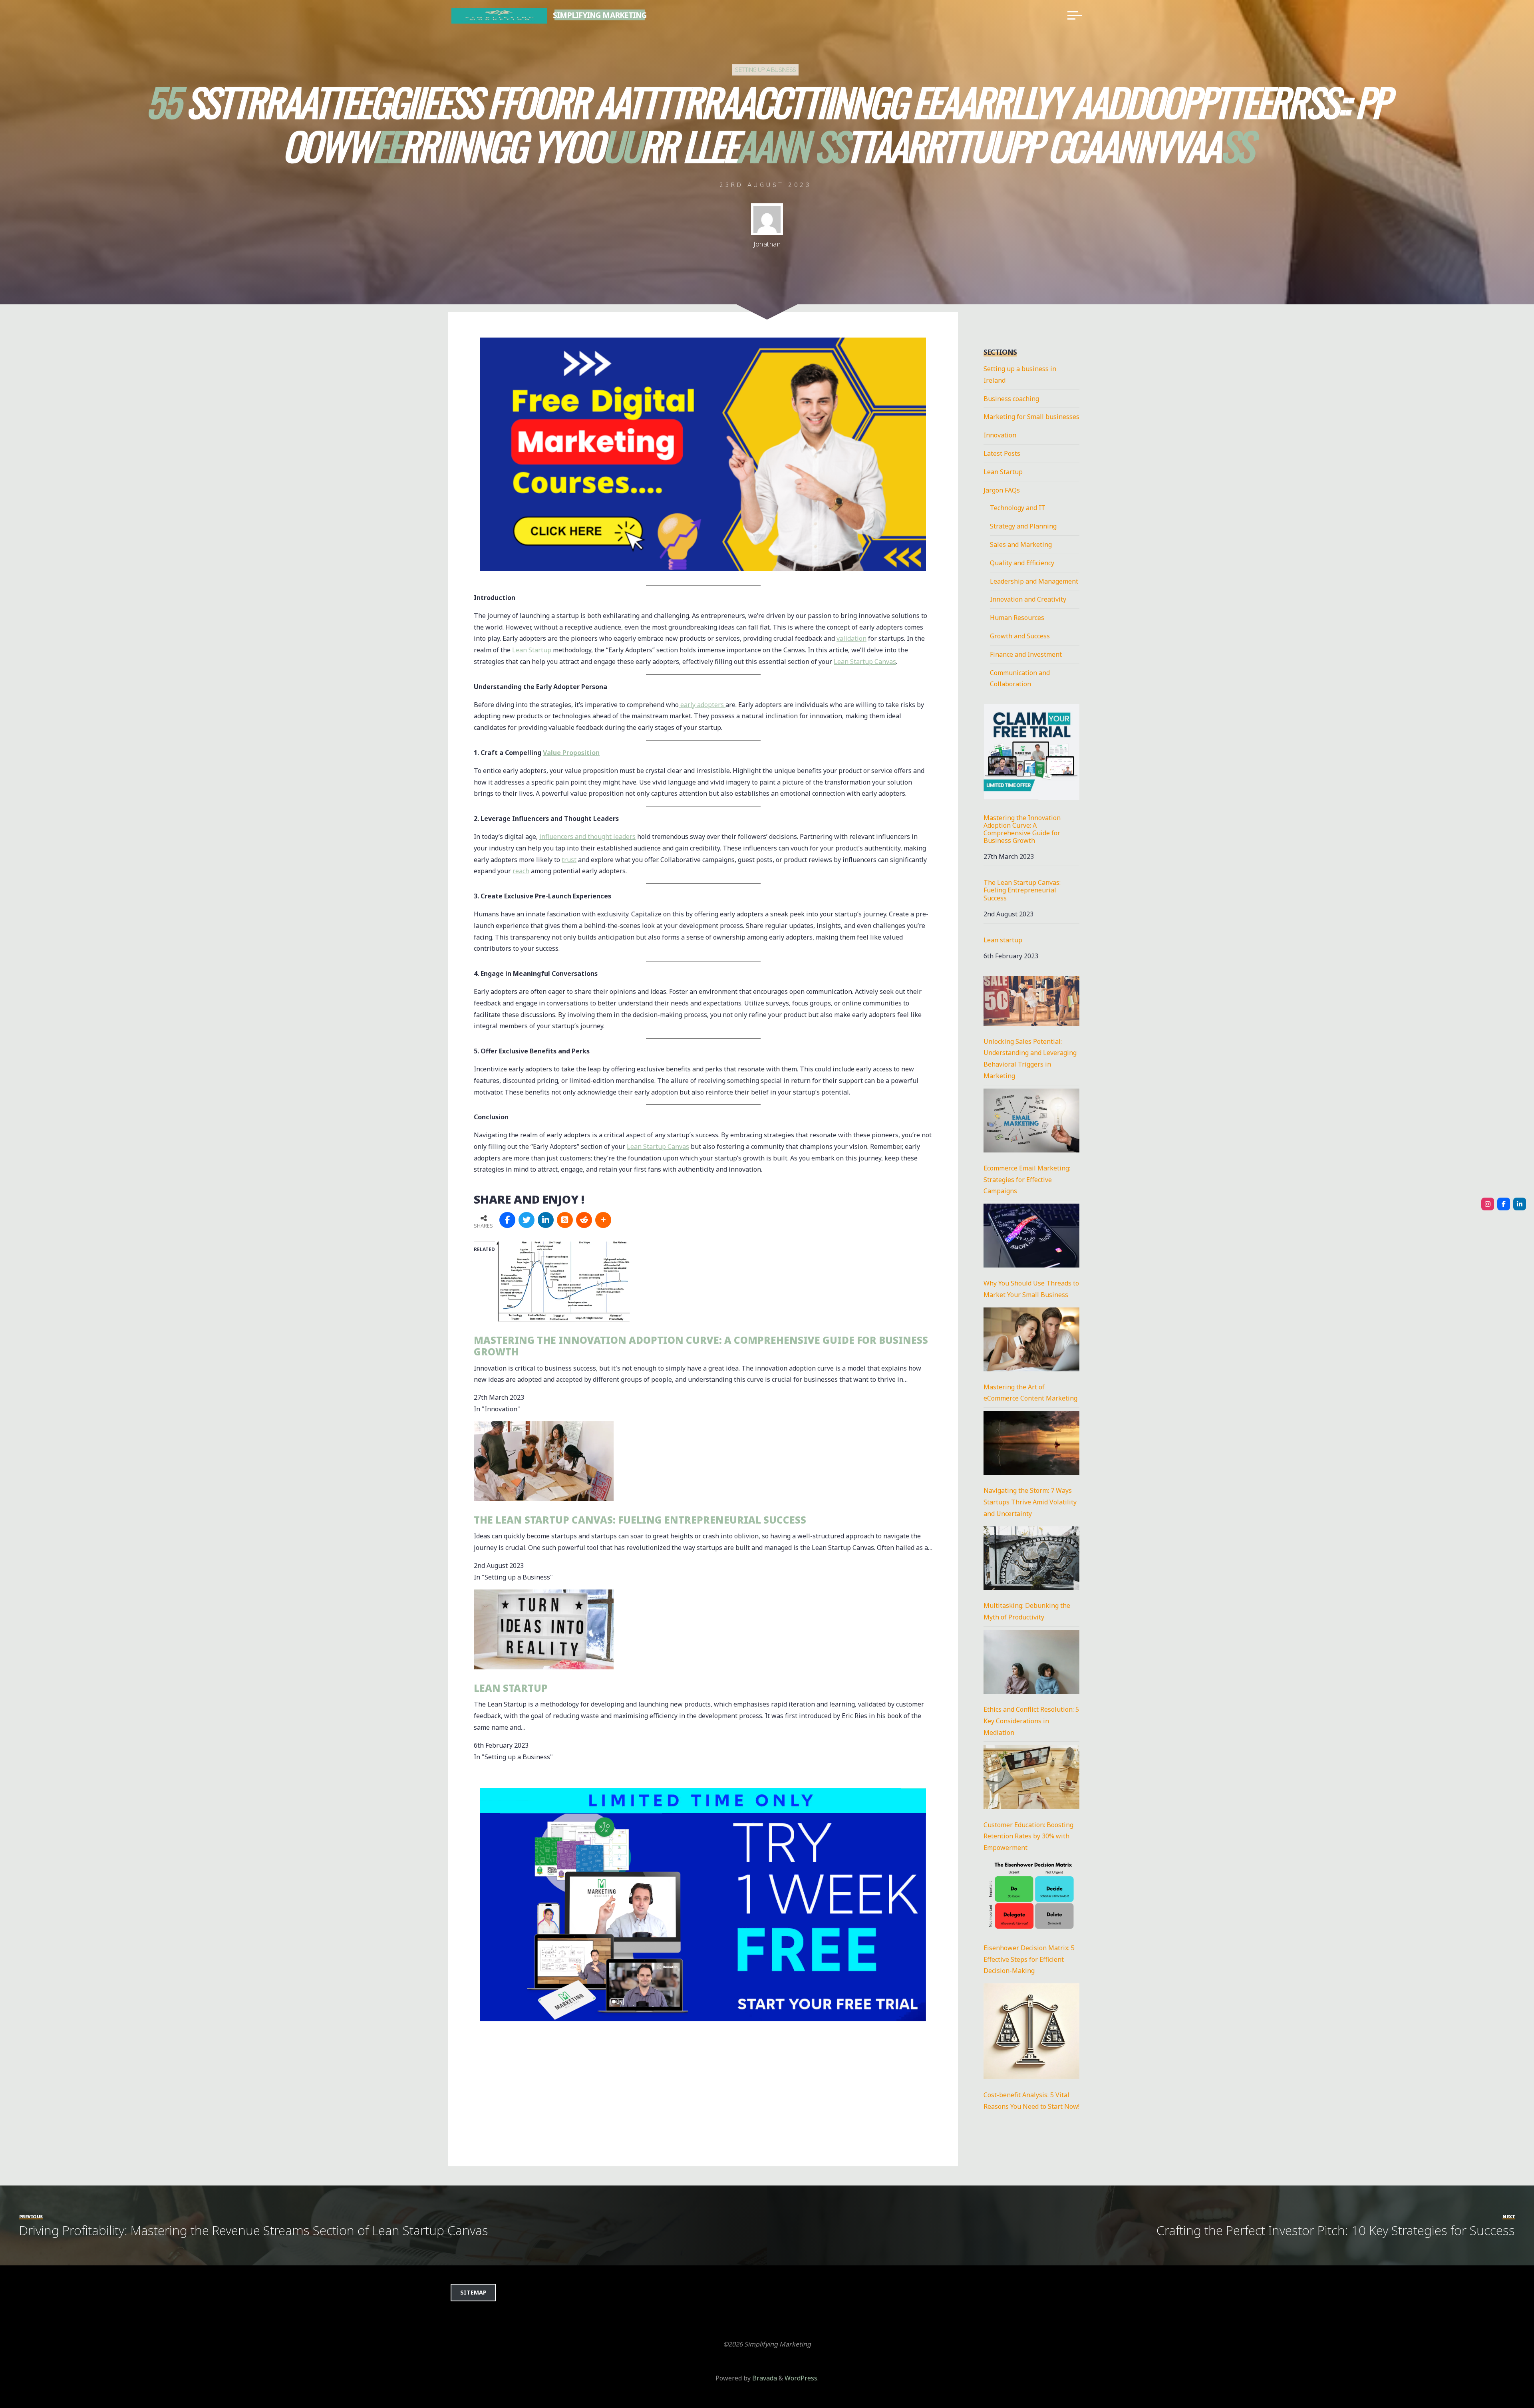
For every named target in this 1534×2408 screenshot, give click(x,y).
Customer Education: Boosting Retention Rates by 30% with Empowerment (1028, 1836)
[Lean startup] (544, 1629)
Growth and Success (1020, 636)
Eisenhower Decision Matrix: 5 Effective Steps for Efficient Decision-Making (1029, 1959)
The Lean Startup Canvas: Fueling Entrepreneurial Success (640, 1520)
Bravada (764, 2378)
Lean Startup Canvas (865, 662)
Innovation (1000, 435)
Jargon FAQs (1002, 490)
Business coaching (1011, 399)
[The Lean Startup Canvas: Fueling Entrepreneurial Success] (544, 1460)
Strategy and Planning (1023, 526)
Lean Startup (532, 650)
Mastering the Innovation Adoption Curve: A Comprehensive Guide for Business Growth (701, 1346)
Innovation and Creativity (1028, 599)
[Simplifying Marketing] (499, 15)
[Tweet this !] (527, 1220)
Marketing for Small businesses (1031, 417)
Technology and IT (1018, 508)
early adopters (702, 705)
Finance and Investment (1026, 654)
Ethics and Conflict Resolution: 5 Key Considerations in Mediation (1031, 1721)
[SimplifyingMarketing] (1488, 1204)
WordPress (801, 2378)
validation (851, 638)
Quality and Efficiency (1022, 563)
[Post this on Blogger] (565, 1220)
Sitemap (473, 2292)
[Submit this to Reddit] (584, 1220)
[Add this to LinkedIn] (546, 1220)
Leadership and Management (1034, 581)
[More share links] (603, 1220)
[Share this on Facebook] (507, 1220)
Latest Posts (1002, 453)
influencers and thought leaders (587, 836)
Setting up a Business (765, 70)
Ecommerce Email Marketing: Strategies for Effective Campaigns (1027, 1180)
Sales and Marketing (1021, 544)
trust (569, 860)
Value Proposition (571, 753)
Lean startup (511, 1688)
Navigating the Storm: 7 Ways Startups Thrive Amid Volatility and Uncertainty (1030, 1502)
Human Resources (1017, 618)
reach (521, 871)
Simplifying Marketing (600, 15)
